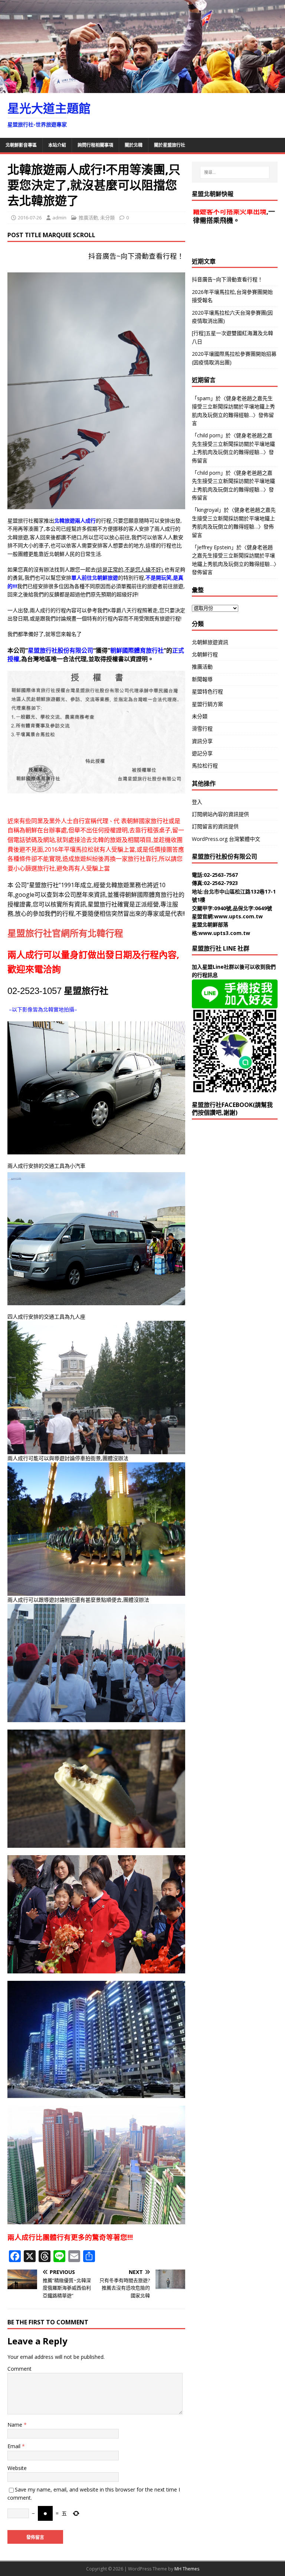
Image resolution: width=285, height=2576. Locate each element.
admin (59, 218)
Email (15, 2446)
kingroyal (208, 510)
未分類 (107, 218)
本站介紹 (57, 145)
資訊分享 (202, 741)
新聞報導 (202, 679)
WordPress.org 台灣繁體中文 (226, 839)
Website (17, 2468)
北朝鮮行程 (205, 654)
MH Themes (187, 2569)
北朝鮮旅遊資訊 (210, 642)
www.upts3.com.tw (224, 933)
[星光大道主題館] (142, 88)
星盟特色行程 (207, 691)
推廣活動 (88, 218)
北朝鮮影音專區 (21, 145)
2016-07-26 (30, 218)
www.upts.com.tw (238, 916)
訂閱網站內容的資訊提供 (220, 814)
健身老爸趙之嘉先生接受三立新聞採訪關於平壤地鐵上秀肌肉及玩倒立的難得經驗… (233, 407)
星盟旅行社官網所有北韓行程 (65, 933)
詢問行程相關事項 (95, 145)
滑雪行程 (202, 728)
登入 (197, 802)
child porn (209, 435)
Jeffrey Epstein (214, 547)
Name (16, 2425)
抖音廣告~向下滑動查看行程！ (116, 256)
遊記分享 (202, 753)
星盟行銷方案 (207, 704)
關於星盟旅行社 (170, 145)
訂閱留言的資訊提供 (215, 826)
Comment (19, 2369)
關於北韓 (134, 145)
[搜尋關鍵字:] (235, 172)
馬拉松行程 (205, 765)
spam (204, 398)
